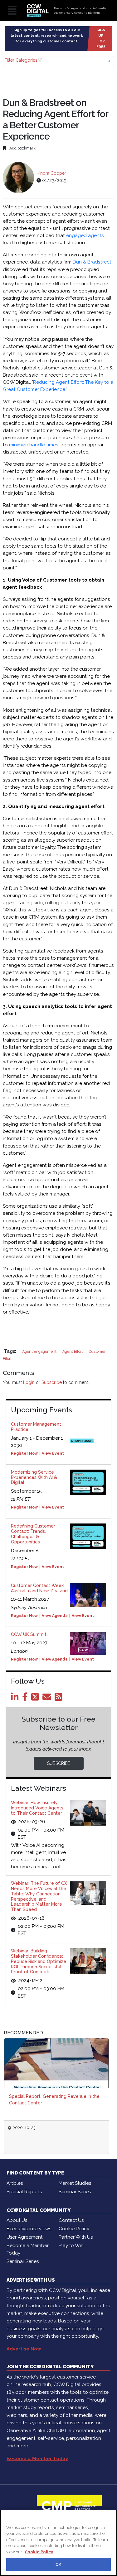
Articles (15, 2183)
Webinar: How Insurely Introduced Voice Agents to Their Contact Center (37, 1808)
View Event (53, 1453)
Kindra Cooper (51, 173)
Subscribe (52, 1382)
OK (58, 2564)
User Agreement (24, 2237)
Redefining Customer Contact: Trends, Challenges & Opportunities (33, 1534)
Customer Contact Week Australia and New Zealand (39, 1588)
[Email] (48, 1699)
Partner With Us (76, 2237)
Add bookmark (22, 148)
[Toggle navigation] (12, 11)
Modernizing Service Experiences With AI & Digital (34, 1477)
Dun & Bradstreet (92, 262)
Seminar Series (75, 2192)
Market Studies (75, 2183)
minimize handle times (34, 445)
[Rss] (60, 1699)
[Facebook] (26, 1699)
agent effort (73, 1351)
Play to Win (71, 2246)
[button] (58, 61)
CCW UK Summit (29, 1634)
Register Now (24, 1453)
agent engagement (40, 1351)
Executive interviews (29, 2229)
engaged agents (85, 235)
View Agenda (55, 1616)
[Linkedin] (16, 1699)
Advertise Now (24, 2349)
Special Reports (24, 2192)
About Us (17, 2220)
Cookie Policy (74, 2229)
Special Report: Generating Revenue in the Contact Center (54, 2100)
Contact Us (71, 2220)
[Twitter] (36, 1699)
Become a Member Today (28, 2249)
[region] (58, 2543)
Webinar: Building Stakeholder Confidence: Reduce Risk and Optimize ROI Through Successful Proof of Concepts (39, 1961)
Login (29, 1382)
